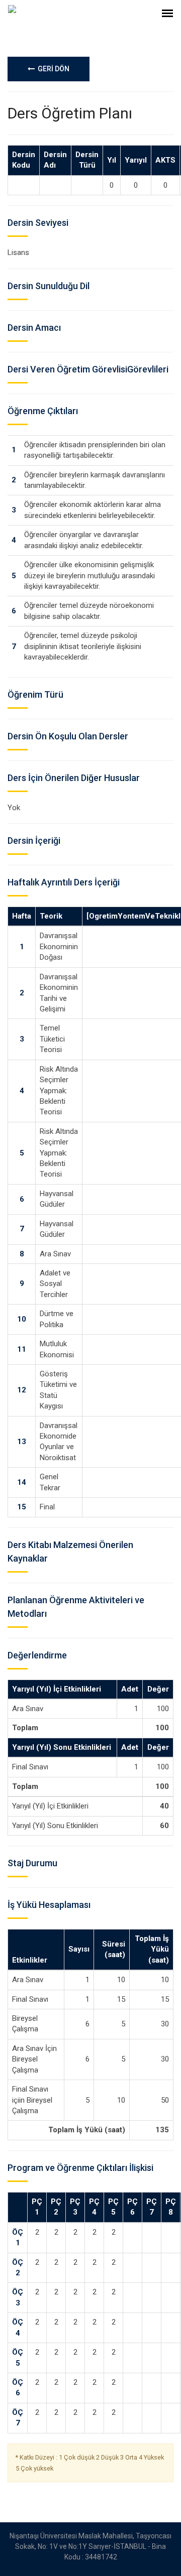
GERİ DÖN (52, 69)
